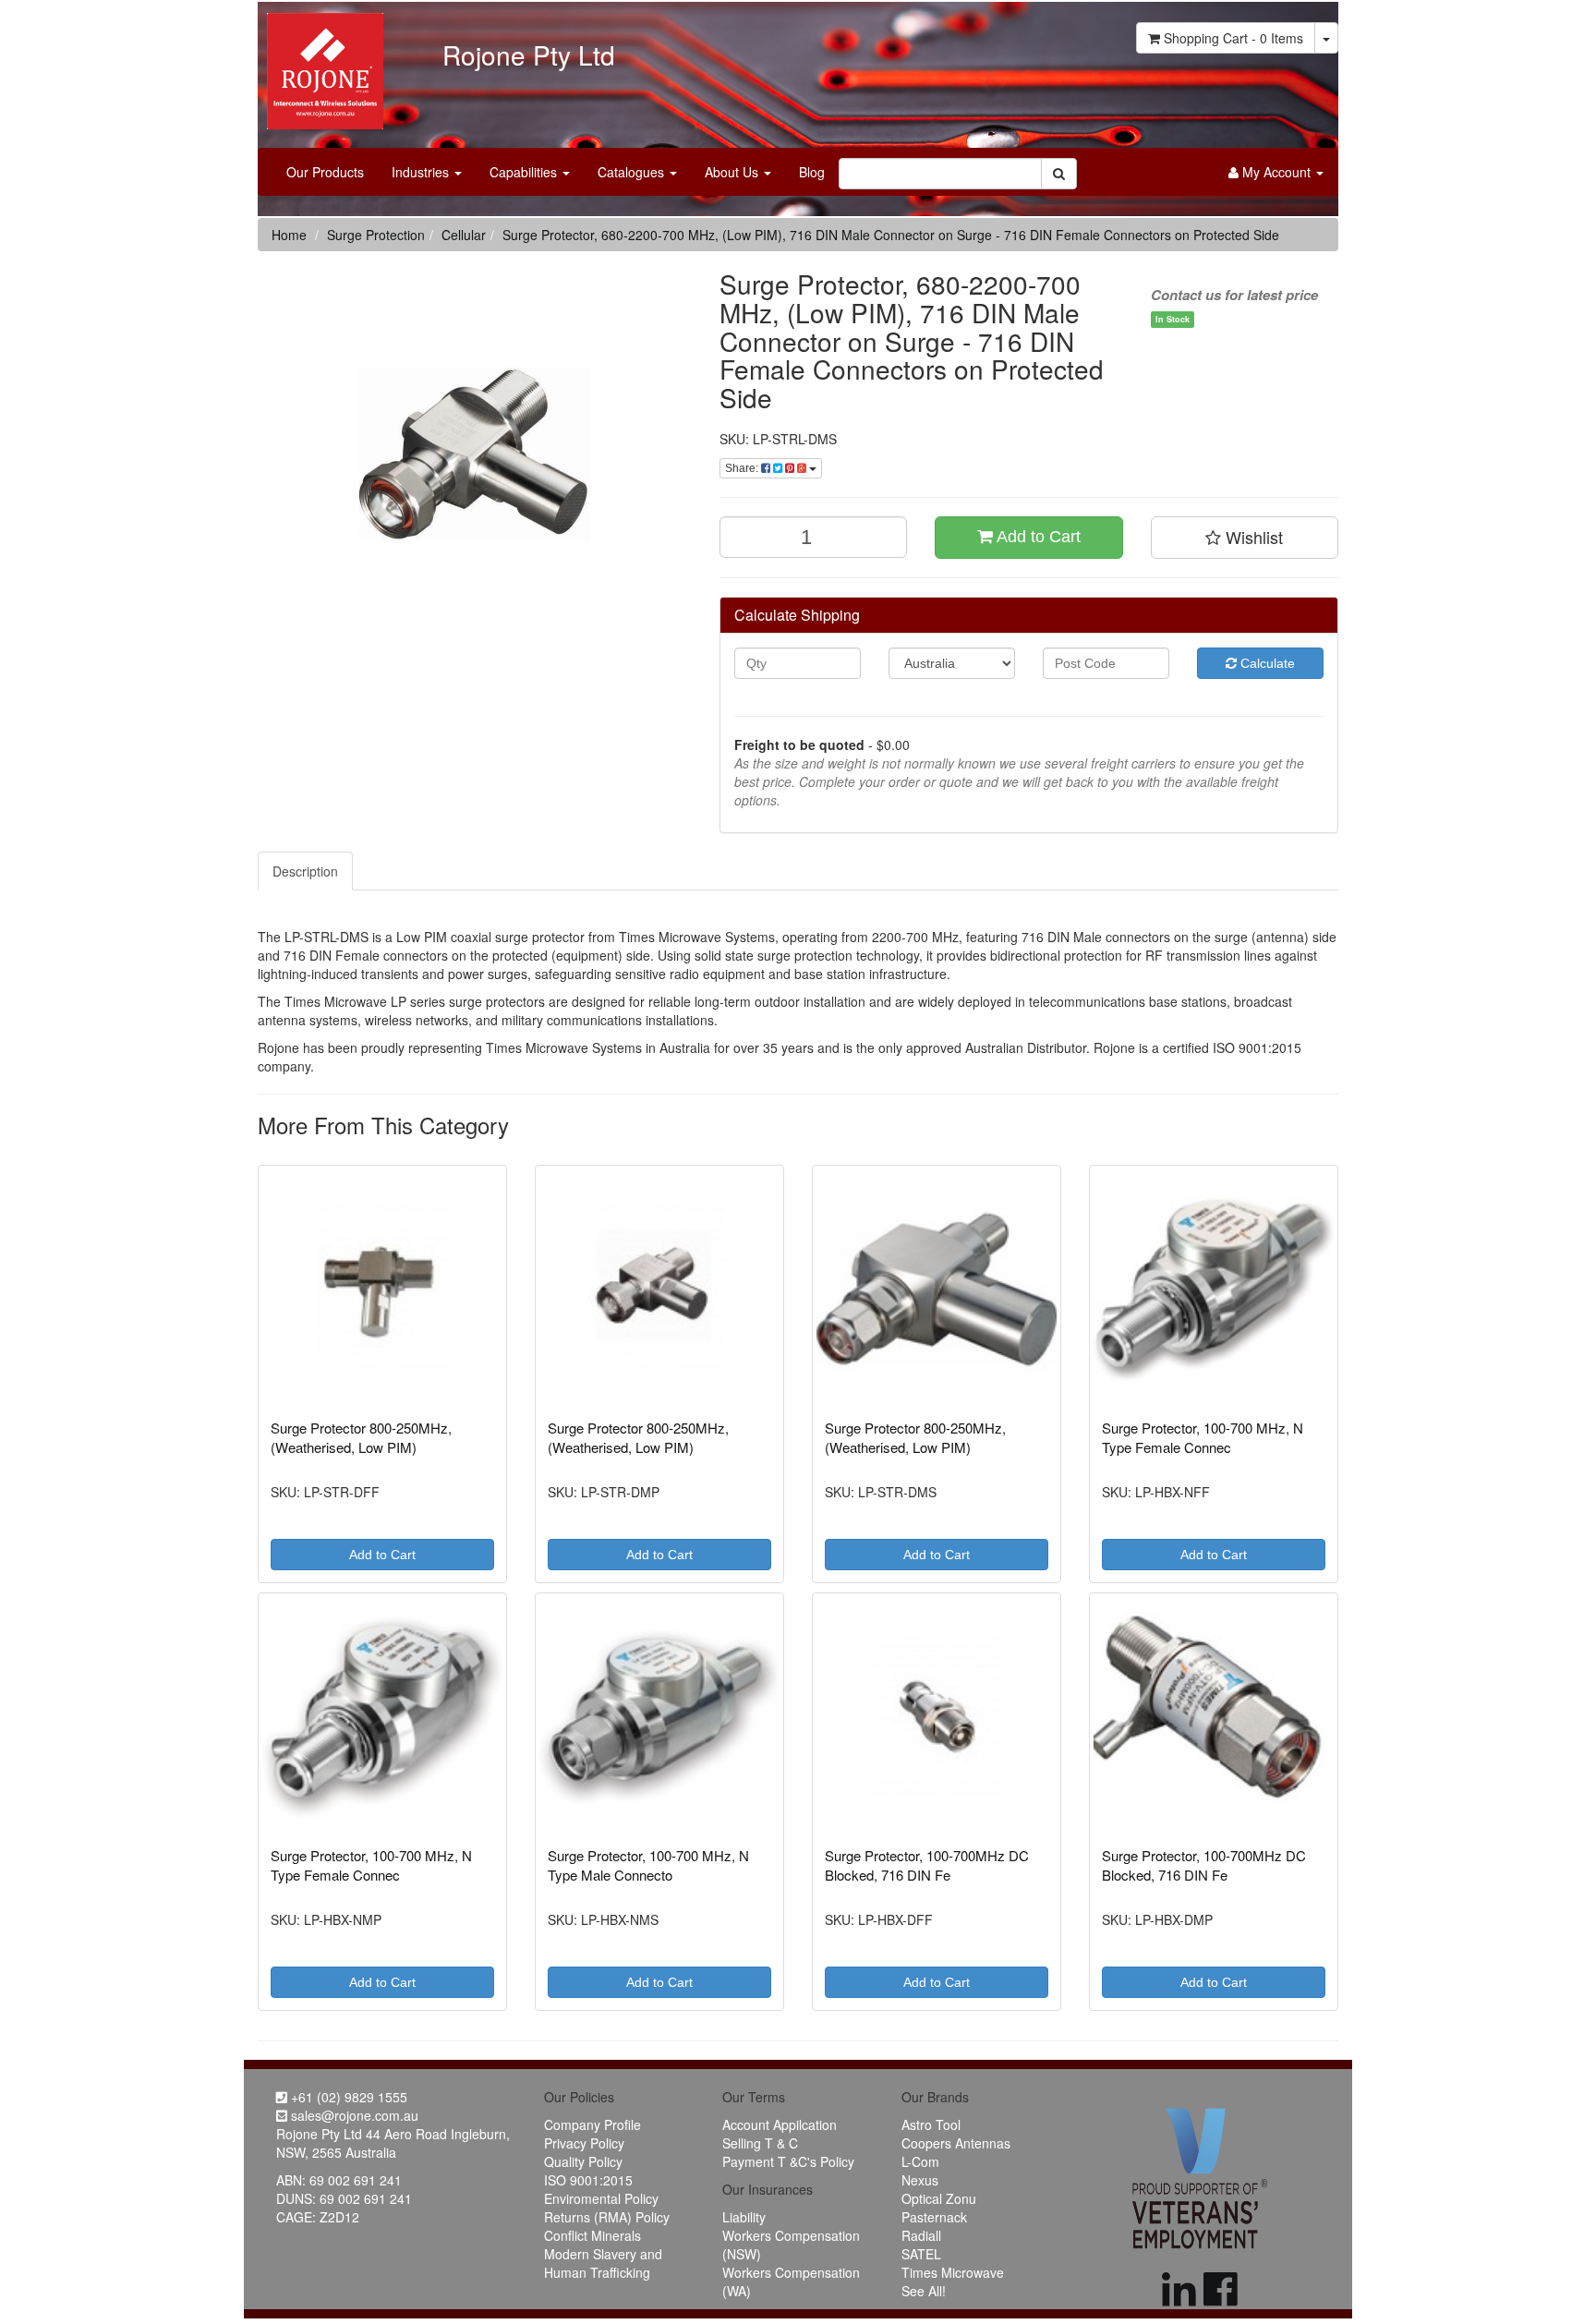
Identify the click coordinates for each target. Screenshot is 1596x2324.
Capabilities (525, 172)
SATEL (921, 2254)
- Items (1233, 38)
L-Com (920, 2161)
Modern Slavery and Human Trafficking (603, 2263)
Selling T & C (760, 2143)
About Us (733, 172)
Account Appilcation (780, 2124)
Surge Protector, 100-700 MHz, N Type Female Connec (1203, 1437)
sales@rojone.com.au (353, 2115)
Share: (743, 468)
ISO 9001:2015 (588, 2180)
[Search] (1059, 174)
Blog (812, 172)
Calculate (1266, 663)
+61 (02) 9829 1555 (347, 2097)
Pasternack (934, 2217)
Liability (744, 2217)
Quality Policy (583, 2161)
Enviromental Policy (601, 2198)
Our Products (325, 172)
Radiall (921, 2235)
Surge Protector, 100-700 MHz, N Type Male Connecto (648, 1865)
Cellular (464, 235)
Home (289, 235)
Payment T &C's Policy (788, 2161)
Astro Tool (931, 2124)
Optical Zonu (939, 2198)
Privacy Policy (584, 2143)
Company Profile (592, 2124)
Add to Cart (1037, 537)
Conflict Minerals (592, 2235)
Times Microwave (953, 2272)
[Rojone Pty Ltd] (320, 65)
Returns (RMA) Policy (607, 2217)
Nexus (920, 2180)
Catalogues (633, 172)
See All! (924, 2291)
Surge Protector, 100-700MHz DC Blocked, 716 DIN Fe (927, 1865)
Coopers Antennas (956, 2143)
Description (305, 871)
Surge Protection (376, 235)
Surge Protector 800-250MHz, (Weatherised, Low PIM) (361, 1437)
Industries (422, 172)
